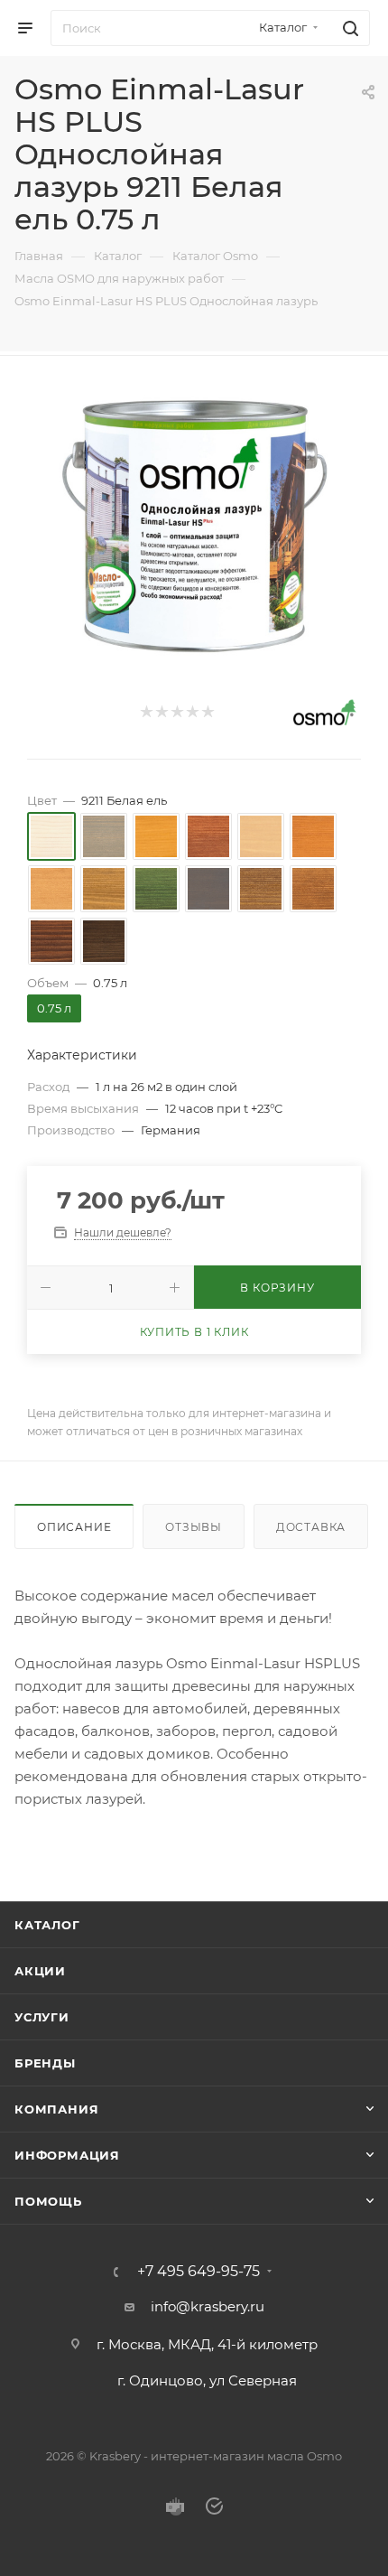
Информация (67, 2155)
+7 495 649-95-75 (199, 2272)
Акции (40, 1971)
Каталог (47, 1925)
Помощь (48, 2201)
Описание (74, 1527)
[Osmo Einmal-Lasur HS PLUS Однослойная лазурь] (194, 521)
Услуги (42, 2017)
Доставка (311, 1527)
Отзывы (194, 1527)
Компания (56, 2109)
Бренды (45, 2063)
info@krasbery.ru (208, 2306)
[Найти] (348, 28)
